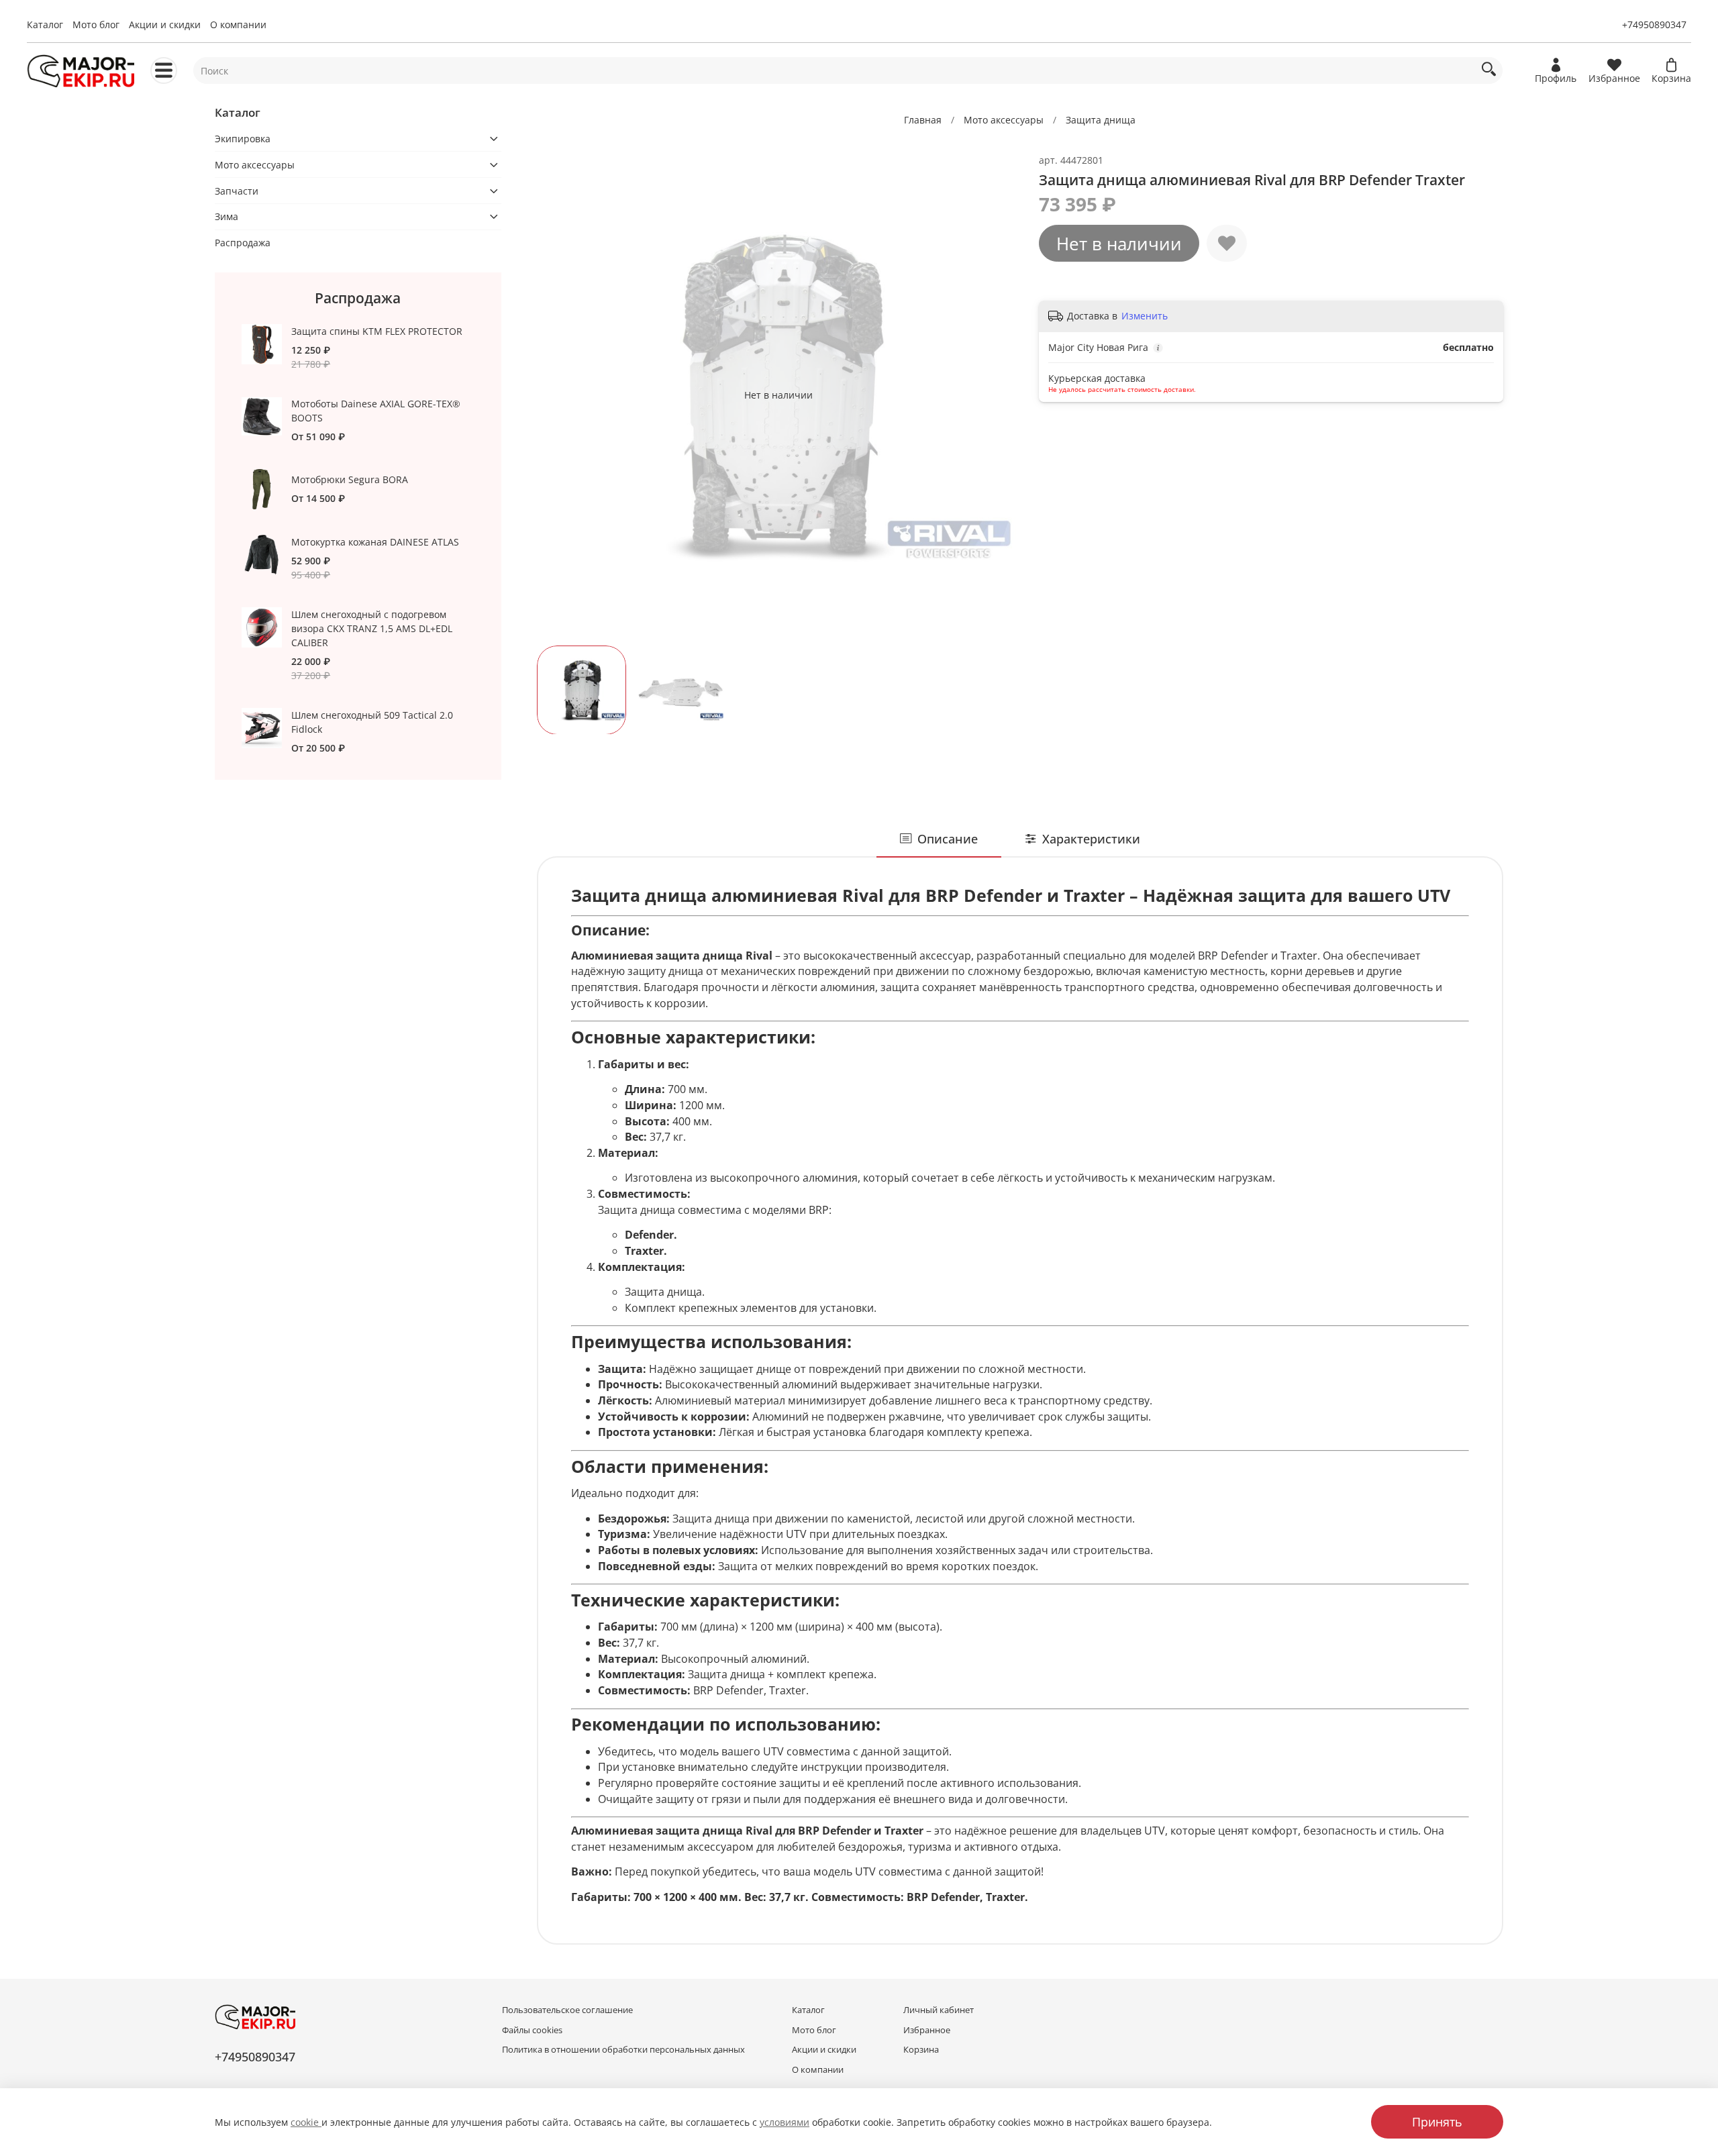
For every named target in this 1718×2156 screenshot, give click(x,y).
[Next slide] (1001, 395)
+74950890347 (1654, 24)
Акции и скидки (165, 24)
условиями (785, 2122)
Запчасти (237, 191)
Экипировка (243, 139)
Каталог (45, 24)
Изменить (1145, 316)
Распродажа (243, 243)
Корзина (921, 2050)
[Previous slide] (556, 395)
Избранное (927, 2030)
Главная (923, 120)
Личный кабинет (939, 2010)
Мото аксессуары (1004, 120)
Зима (226, 216)
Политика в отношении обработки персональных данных (623, 2050)
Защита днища (1101, 120)
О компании (238, 24)
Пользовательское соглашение (567, 2010)
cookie (306, 2122)
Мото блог (96, 24)
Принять (1437, 2122)
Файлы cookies (532, 2030)
